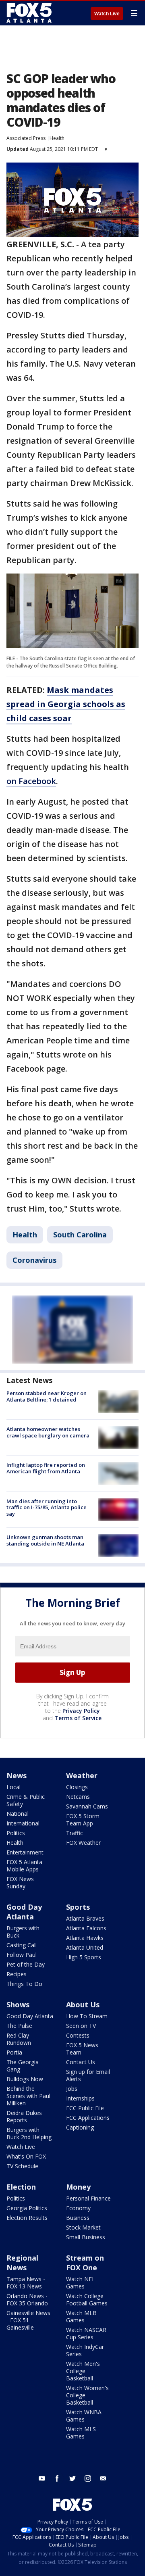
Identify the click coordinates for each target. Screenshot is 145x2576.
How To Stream (87, 2016)
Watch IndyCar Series (85, 2350)
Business (78, 2218)
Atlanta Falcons (86, 1928)
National (18, 1814)
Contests (78, 2035)
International (23, 1823)
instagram (88, 2478)
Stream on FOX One (85, 2263)
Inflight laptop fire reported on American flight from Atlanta (46, 1468)
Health (57, 138)
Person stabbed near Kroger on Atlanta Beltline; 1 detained (47, 1396)
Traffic (75, 1833)
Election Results (27, 2218)
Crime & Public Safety (26, 1800)
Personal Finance (88, 2198)
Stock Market (83, 2227)
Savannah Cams (87, 1806)
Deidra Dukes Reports (24, 2116)
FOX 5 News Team (82, 2049)
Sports (78, 1907)
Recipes (17, 1974)
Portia (14, 2052)
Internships (80, 2098)
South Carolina (80, 1235)
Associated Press (26, 138)
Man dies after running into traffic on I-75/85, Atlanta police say (47, 1507)
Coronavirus (34, 1260)
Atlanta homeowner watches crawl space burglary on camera (48, 1432)
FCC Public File (85, 2108)
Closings (77, 1787)
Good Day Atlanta (24, 1912)
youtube (42, 2478)
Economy (78, 2208)
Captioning (80, 2127)
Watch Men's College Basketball (83, 2371)
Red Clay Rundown (19, 2039)
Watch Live (107, 14)
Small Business (86, 2237)
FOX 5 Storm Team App (83, 1820)
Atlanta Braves (85, 1918)
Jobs (72, 2089)
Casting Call (22, 1945)
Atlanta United (85, 1947)
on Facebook (31, 781)
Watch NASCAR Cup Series (86, 2333)
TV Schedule (22, 2166)
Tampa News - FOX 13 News (26, 2283)
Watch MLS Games (81, 2433)
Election (21, 2187)
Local (13, 1787)
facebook (57, 2478)
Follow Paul (22, 1955)
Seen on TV (81, 2026)
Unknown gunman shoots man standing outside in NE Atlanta (45, 1540)
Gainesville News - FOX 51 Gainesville (28, 2320)
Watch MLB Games (81, 2316)
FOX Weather (83, 1843)
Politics (16, 1833)
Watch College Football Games (87, 2300)
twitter (72, 2478)
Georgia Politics (27, 2208)
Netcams (78, 1797)
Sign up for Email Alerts (88, 2075)
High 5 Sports (84, 1957)
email (103, 2478)
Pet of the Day (26, 1964)
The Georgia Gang (23, 2066)
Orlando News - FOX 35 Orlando (27, 2300)
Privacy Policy (81, 1711)
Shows (18, 2004)
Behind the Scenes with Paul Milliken (28, 2096)
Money (78, 2187)
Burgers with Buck (23, 1932)
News (17, 1775)
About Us (83, 2004)
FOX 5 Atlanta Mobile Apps (24, 1866)
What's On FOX (26, 2156)
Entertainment (25, 1852)
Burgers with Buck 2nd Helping (29, 2133)
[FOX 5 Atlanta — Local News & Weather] (30, 13)
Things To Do (24, 1984)
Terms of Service (78, 1718)
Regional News (22, 2263)
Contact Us (81, 2062)
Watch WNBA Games (84, 2416)
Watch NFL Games (81, 2283)
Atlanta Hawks (85, 1938)
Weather (82, 1775)
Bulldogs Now (25, 2079)
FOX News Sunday (20, 1882)
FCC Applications (88, 2118)
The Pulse (19, 2026)
